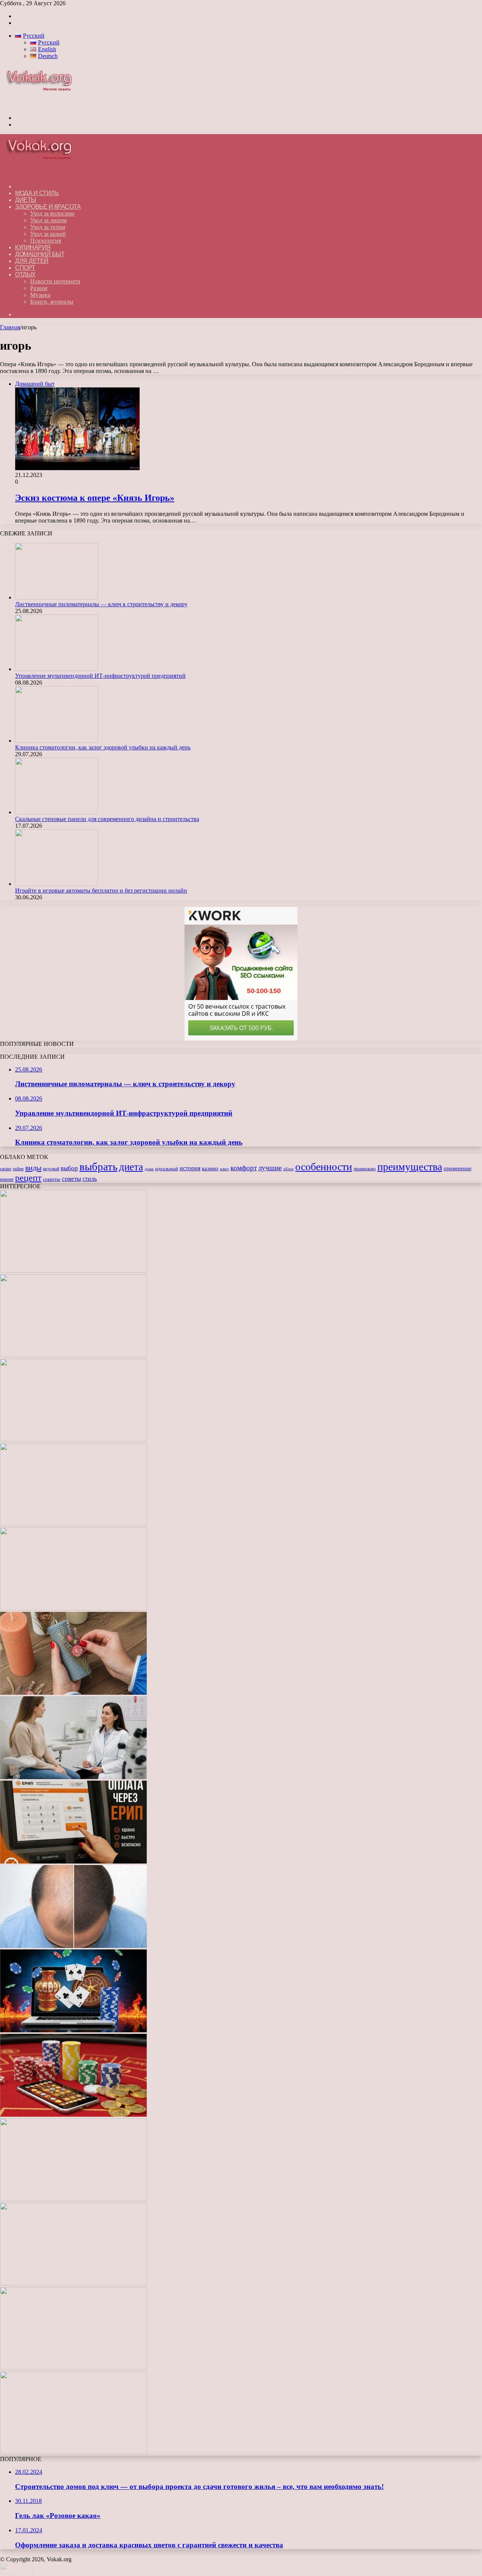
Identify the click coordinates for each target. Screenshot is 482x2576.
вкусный (51, 1169)
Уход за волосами (52, 213)
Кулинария (33, 247)
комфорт (244, 1168)
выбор (69, 1168)
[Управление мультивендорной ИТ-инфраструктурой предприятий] (56, 669)
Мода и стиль (37, 193)
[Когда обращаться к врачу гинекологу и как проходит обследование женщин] (73, 1777)
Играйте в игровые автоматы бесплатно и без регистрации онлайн (101, 891)
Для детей (32, 261)
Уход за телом (48, 227)
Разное (39, 288)
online (18, 1169)
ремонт (7, 1179)
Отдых (25, 274)
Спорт (25, 268)
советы (71, 1179)
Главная (10, 327)
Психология (46, 241)
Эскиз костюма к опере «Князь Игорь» (95, 498)
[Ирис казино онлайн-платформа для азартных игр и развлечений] (73, 2199)
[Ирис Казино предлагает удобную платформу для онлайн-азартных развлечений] (73, 2030)
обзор (288, 1169)
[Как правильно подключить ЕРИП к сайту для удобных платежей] (73, 1861)
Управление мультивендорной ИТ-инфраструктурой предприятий (100, 676)
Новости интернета (55, 281)
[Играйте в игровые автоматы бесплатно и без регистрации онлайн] (56, 884)
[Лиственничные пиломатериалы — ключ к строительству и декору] (56, 597)
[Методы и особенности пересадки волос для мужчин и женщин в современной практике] (73, 1946)
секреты (52, 1179)
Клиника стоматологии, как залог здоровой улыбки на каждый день (103, 747)
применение (458, 1168)
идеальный (167, 1169)
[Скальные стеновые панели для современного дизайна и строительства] (56, 812)
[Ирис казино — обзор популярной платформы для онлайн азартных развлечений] (73, 2283)
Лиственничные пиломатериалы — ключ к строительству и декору (101, 604)
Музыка (40, 295)
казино (210, 1168)
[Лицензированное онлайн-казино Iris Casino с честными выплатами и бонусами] (73, 2368)
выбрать (98, 1166)
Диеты (26, 200)
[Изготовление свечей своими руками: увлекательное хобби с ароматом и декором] (73, 1693)
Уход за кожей (48, 234)
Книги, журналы (52, 302)
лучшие (270, 1168)
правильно (365, 1169)
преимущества (410, 1167)
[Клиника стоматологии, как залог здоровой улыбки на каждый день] (56, 741)
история (190, 1168)
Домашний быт (40, 254)
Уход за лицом (48, 220)
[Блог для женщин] (43, 105)
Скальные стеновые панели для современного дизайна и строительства (107, 819)
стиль (90, 1179)
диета (131, 1167)
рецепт (28, 1178)
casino (6, 1169)
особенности (324, 1167)
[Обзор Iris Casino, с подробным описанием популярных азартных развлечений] (73, 2115)
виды (33, 1168)
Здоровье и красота (48, 207)
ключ (224, 1169)
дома (149, 1169)
